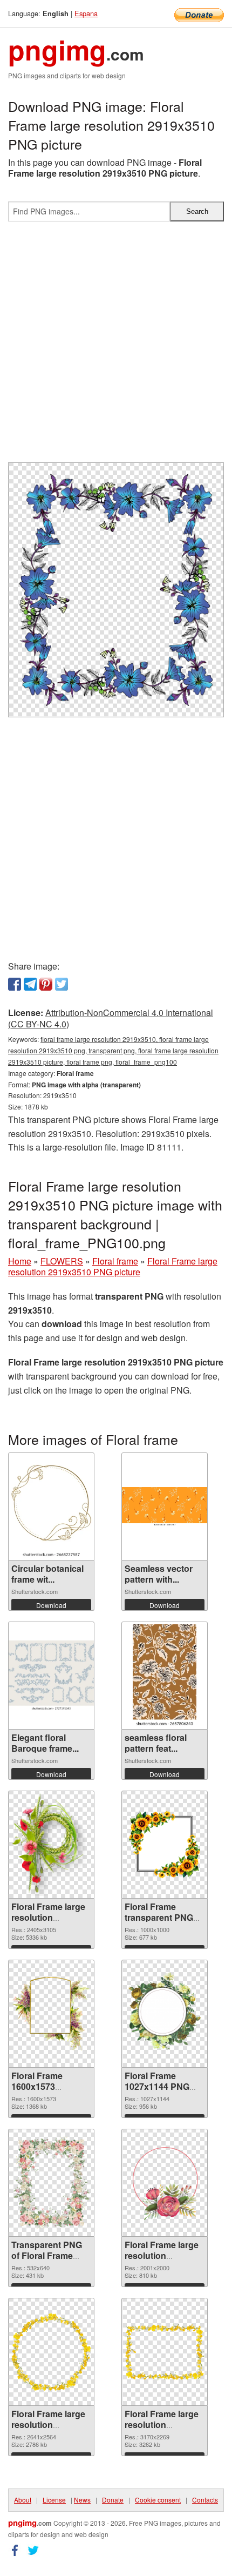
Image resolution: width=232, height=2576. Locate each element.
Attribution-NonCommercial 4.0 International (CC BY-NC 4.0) (111, 1018)
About (23, 2500)
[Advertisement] (116, 346)
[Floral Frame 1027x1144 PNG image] (165, 2013)
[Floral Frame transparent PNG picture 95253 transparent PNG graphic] (165, 1845)
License (54, 2500)
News (82, 2500)
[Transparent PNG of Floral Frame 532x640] (51, 2183)
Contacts (205, 2500)
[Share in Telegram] (30, 984)
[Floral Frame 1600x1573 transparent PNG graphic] (51, 2013)
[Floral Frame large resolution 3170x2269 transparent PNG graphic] (165, 2352)
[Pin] (46, 984)
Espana (86, 13)
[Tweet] (62, 984)
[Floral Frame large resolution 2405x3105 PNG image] (51, 1845)
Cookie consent (158, 2500)
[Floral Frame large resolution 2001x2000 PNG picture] (165, 2182)
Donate (113, 2500)
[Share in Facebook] (15, 984)
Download (51, 1605)
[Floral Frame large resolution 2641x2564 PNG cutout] (51, 2352)
